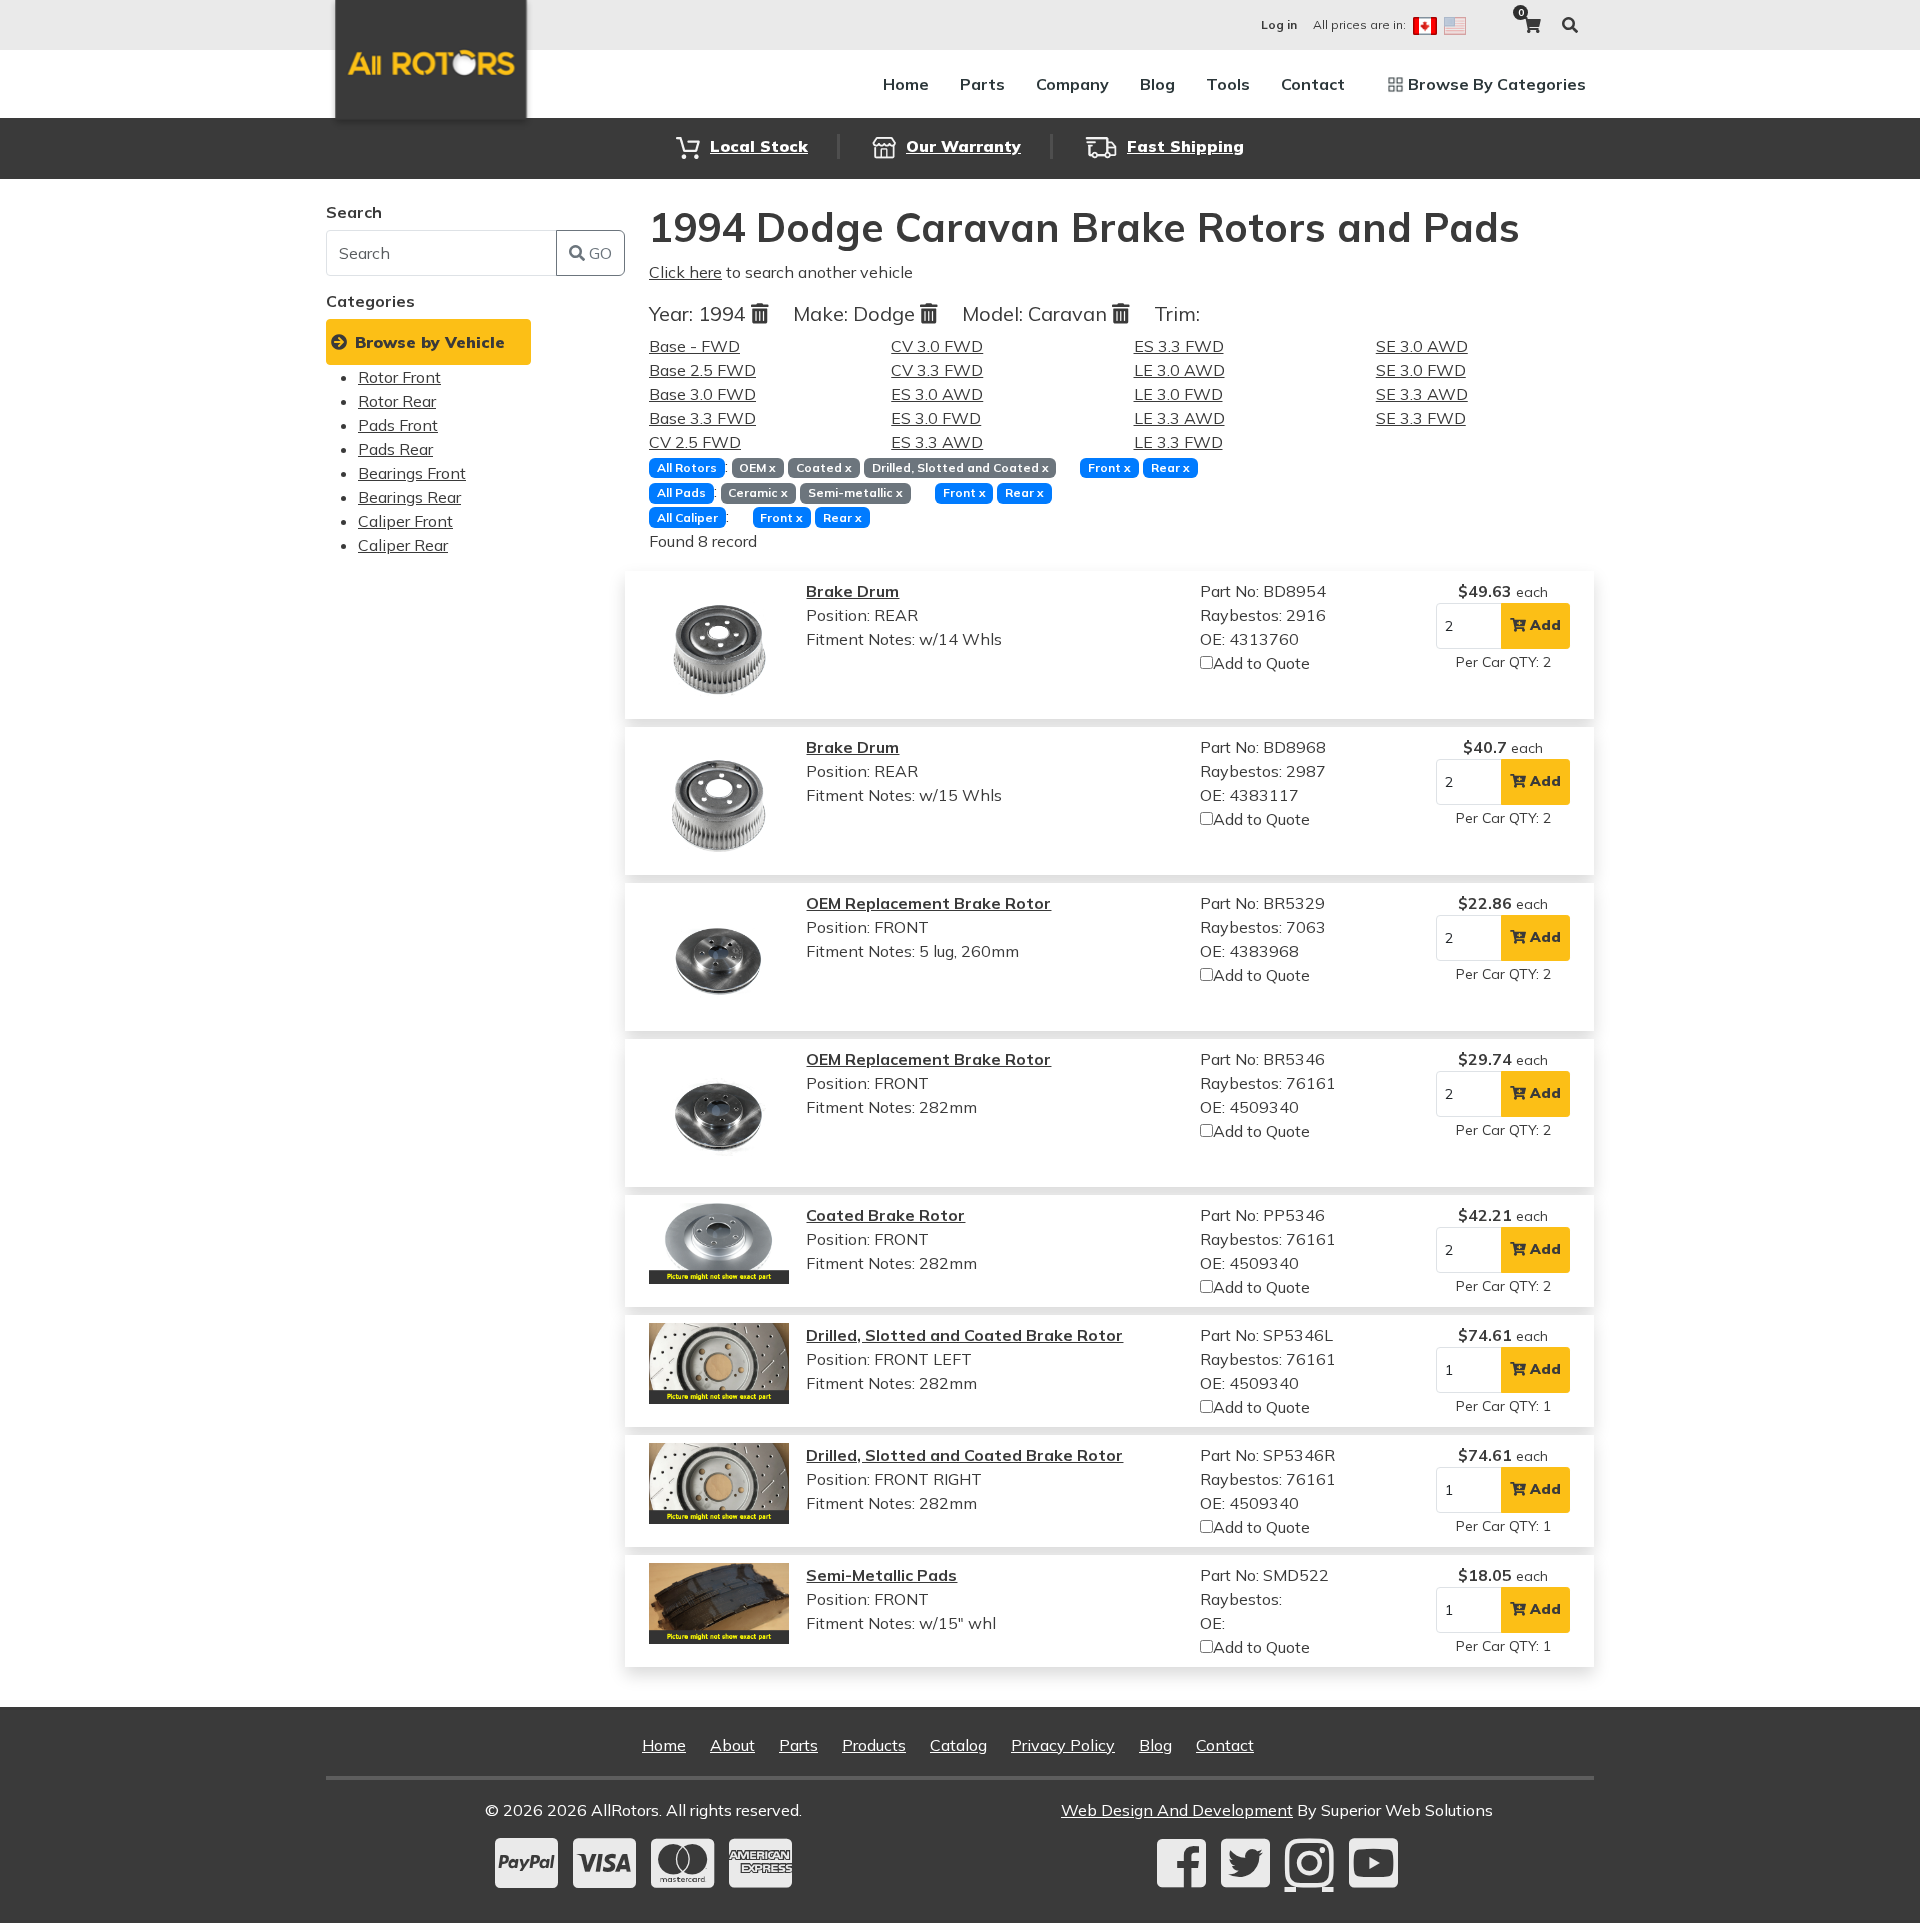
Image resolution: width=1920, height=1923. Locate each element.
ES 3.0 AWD (937, 394)
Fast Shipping (1185, 146)
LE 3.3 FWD (1178, 442)
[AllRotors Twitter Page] (1245, 1863)
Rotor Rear (397, 401)
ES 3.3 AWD (937, 442)
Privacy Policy (1063, 1745)
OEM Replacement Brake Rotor (928, 903)
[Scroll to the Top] (1873, 1901)
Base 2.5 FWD (702, 370)
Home (906, 84)
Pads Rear (395, 449)
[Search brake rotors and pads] (1570, 25)
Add (1543, 625)
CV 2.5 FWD (695, 442)
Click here (685, 272)
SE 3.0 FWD (1421, 370)
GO (598, 253)
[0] (1532, 25)
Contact (1313, 84)
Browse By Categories (1497, 84)
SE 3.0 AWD (1422, 346)
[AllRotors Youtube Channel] (1373, 1863)
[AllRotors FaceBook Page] (1181, 1863)
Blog (1157, 84)
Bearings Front (412, 473)
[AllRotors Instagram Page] (1309, 1863)
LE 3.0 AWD (1179, 370)
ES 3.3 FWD (1179, 346)
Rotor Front (399, 377)
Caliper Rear (403, 545)
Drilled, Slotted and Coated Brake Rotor (964, 1335)
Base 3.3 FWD (702, 418)
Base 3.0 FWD (702, 394)
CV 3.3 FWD (937, 370)
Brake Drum (852, 591)
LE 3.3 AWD (1179, 418)
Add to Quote (1261, 663)
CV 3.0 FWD (937, 346)
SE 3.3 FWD (1421, 418)
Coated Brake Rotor (885, 1215)
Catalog (958, 1745)
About (732, 1745)
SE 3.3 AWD (1422, 394)
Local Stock (759, 146)
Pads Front (398, 425)
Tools (1228, 84)
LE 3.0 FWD (1178, 394)
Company (1072, 84)
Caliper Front (405, 521)
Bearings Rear (409, 497)
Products (874, 1745)
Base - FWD (694, 346)
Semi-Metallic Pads (881, 1575)
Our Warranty (963, 146)
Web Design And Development (1177, 1810)
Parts (982, 84)
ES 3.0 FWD (936, 418)
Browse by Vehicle (430, 342)
